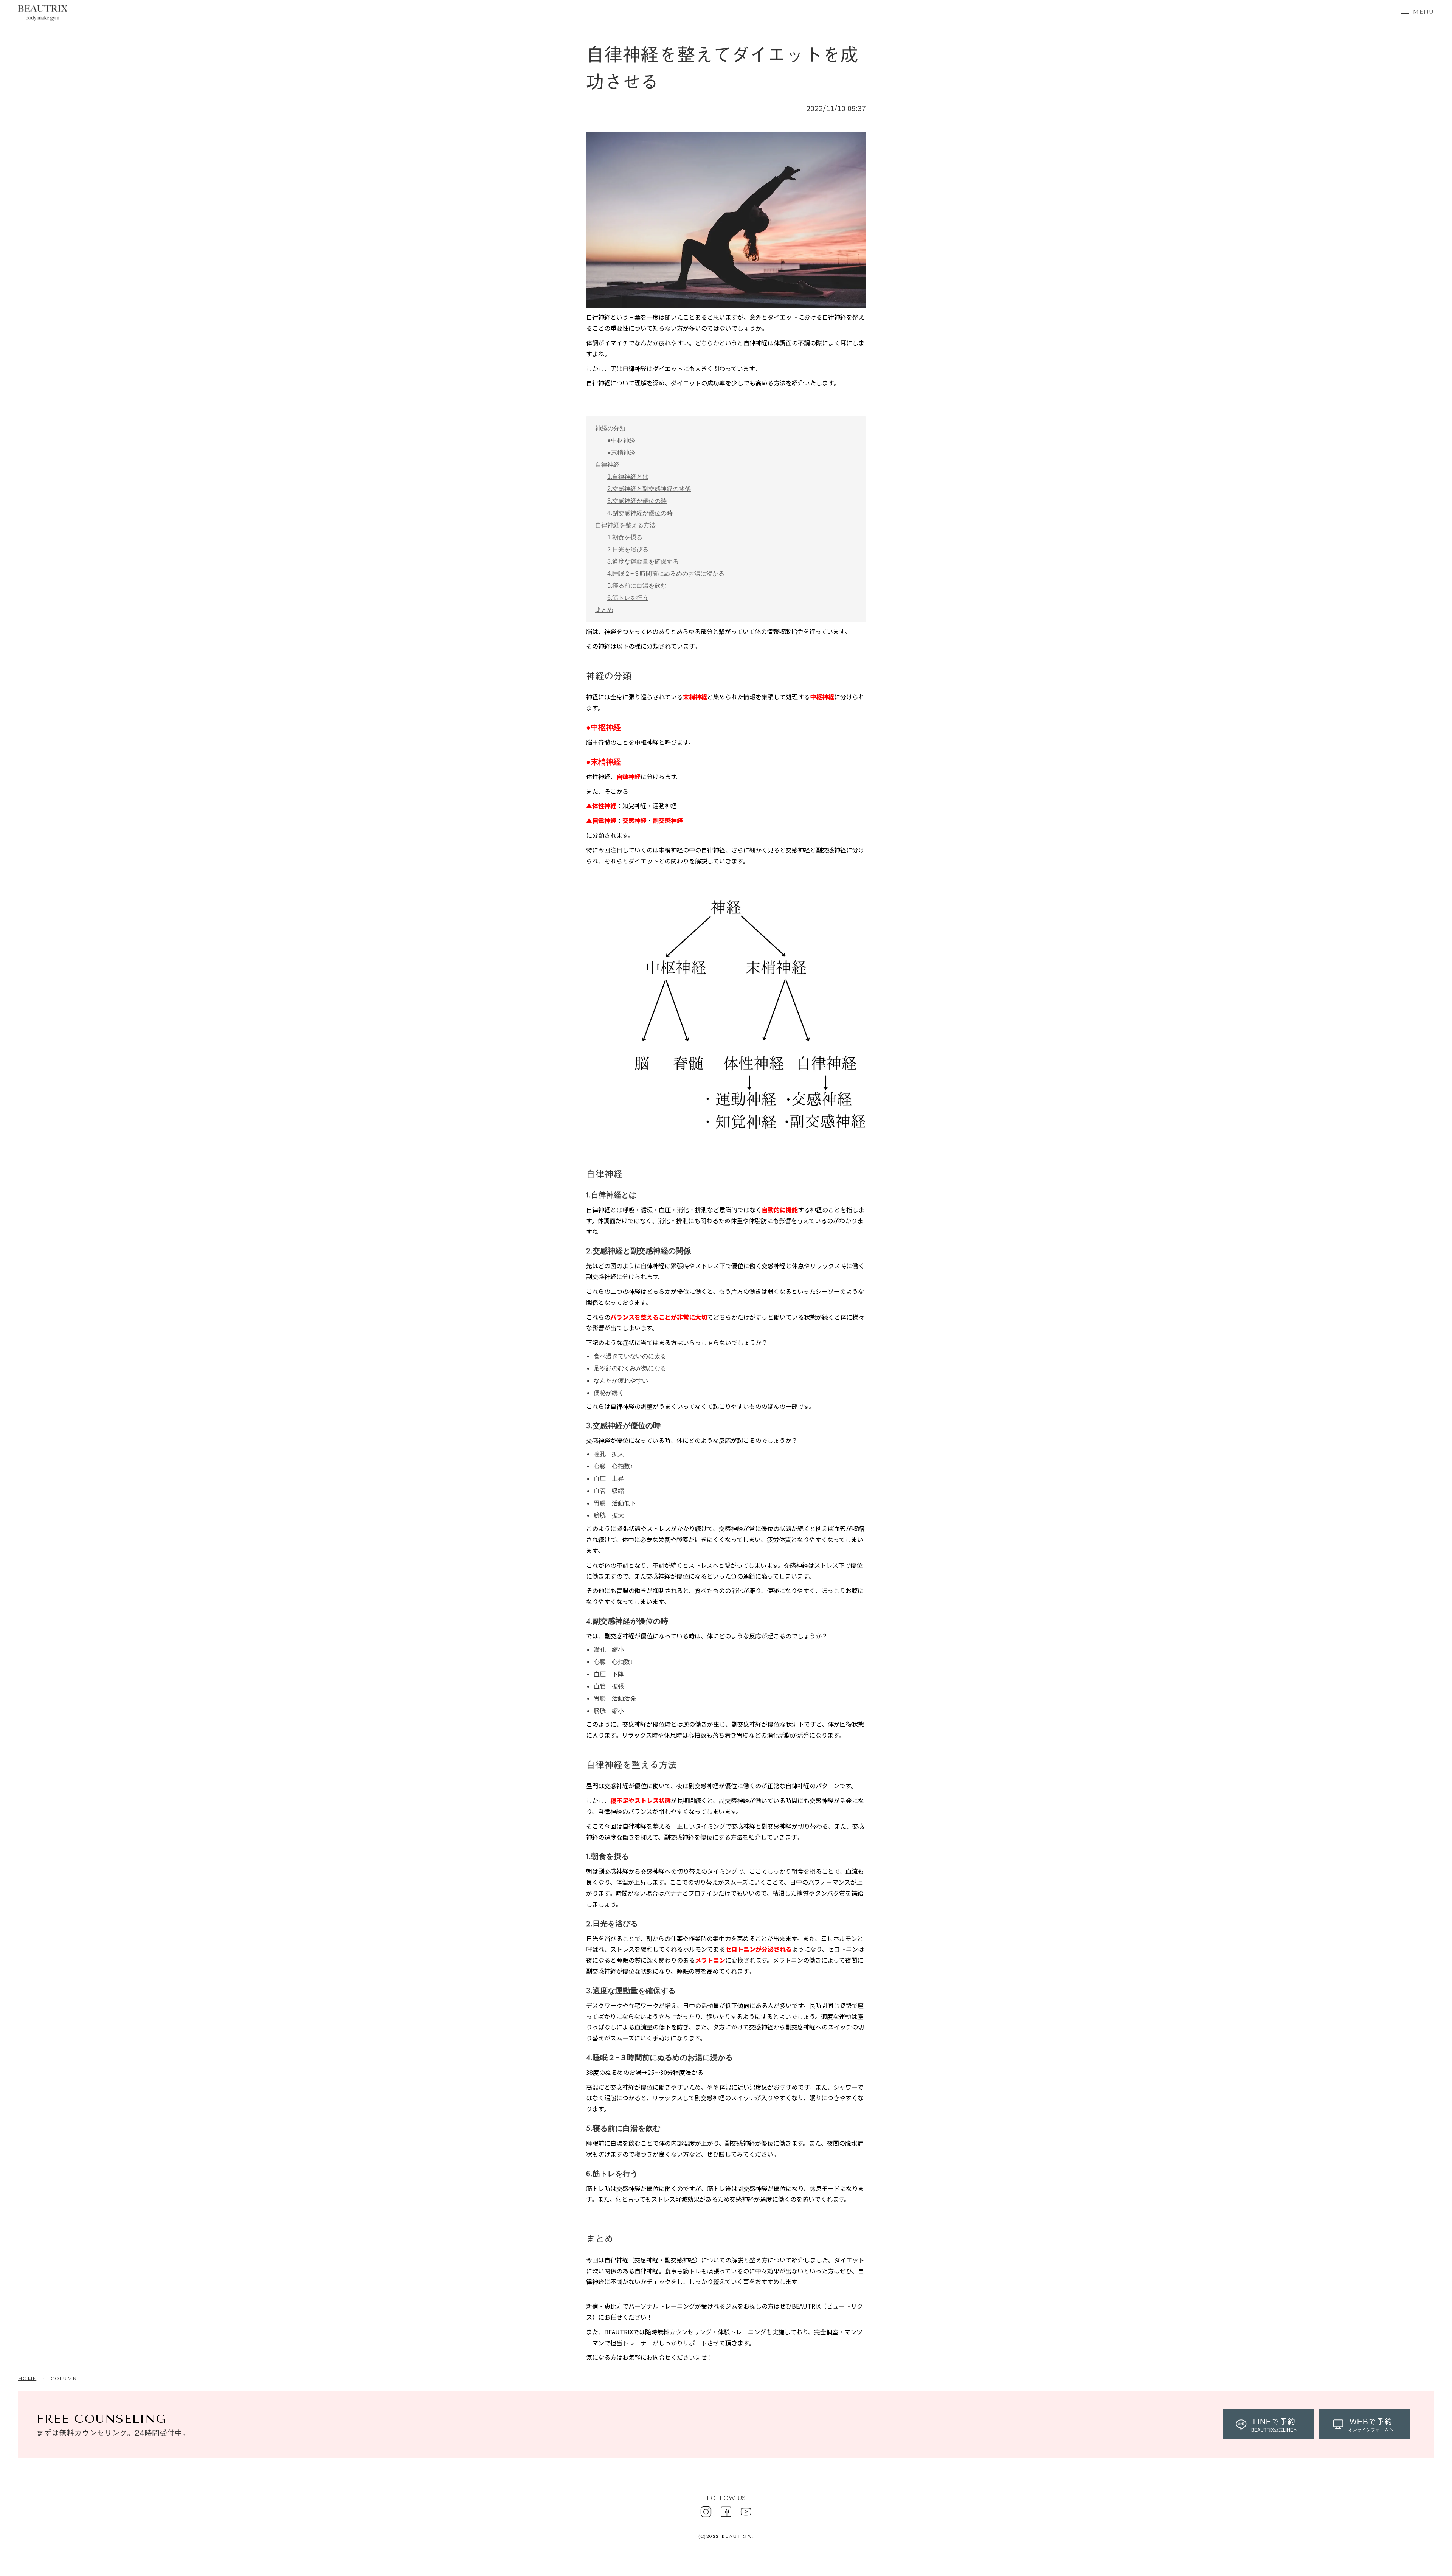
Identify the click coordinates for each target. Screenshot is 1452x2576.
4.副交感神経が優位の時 (640, 513)
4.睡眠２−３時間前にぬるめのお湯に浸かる (666, 574)
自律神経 (607, 465)
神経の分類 (610, 428)
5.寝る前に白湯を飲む (637, 586)
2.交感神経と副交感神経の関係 (649, 489)
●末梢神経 (621, 453)
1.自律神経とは (628, 477)
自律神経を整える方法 (625, 525)
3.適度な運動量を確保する (643, 561)
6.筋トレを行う (628, 598)
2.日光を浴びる (628, 549)
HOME (27, 2379)
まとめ (604, 610)
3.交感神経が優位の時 (637, 501)
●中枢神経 (621, 440)
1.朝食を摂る (625, 537)
